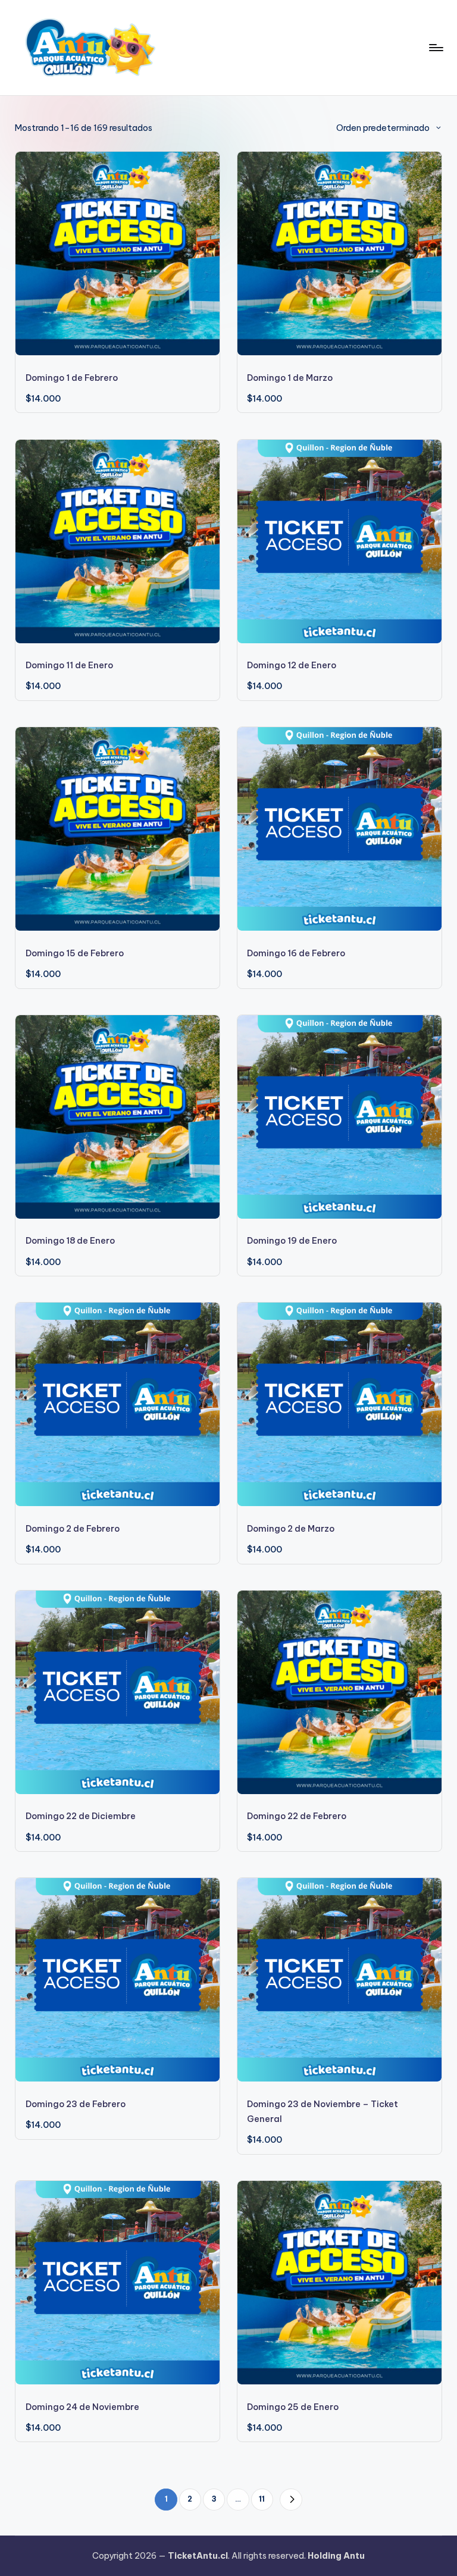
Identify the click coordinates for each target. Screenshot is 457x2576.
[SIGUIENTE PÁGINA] (291, 2500)
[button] (291, 2500)
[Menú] (435, 48)
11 (262, 2499)
